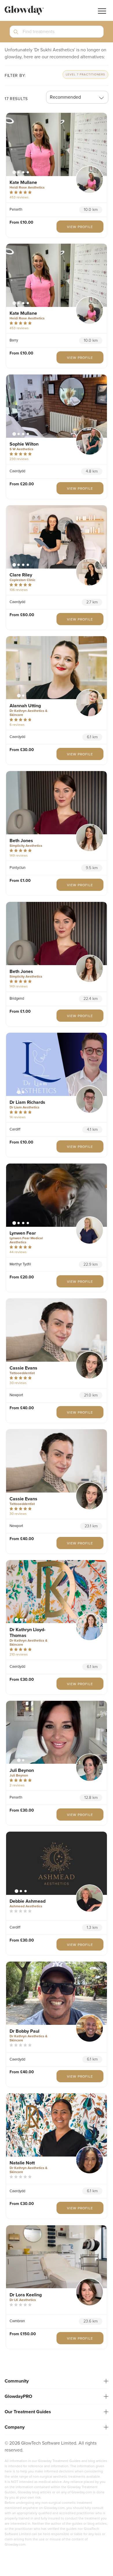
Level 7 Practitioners (85, 75)
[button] (57, 34)
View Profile (80, 227)
